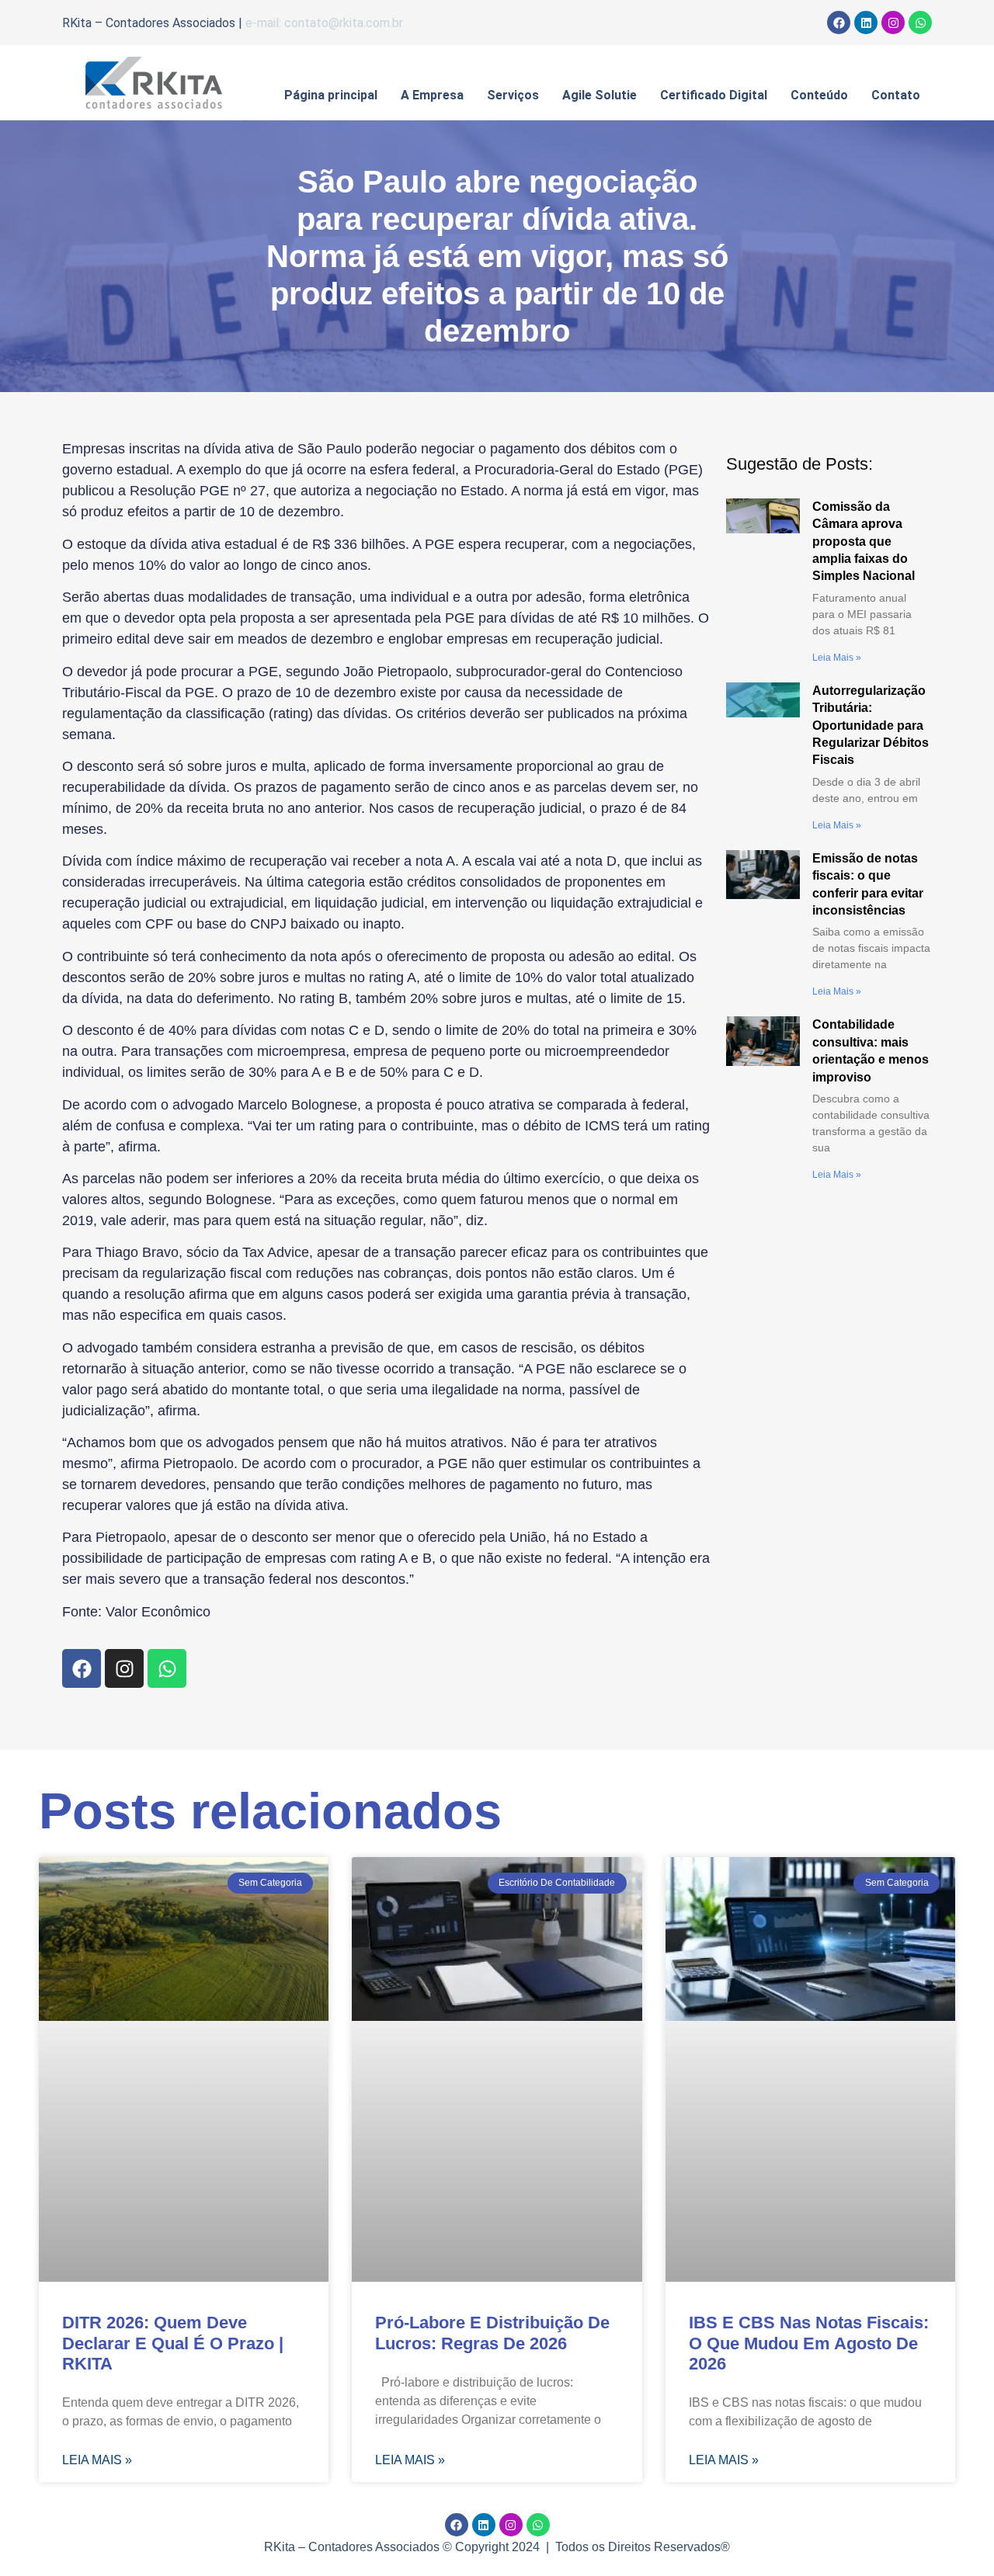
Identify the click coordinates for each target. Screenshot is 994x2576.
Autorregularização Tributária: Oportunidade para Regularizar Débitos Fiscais (871, 726)
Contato (896, 95)
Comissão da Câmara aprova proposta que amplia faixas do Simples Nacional (864, 542)
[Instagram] (893, 23)
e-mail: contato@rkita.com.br (324, 23)
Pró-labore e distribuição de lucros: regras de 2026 (492, 2333)
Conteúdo (819, 95)
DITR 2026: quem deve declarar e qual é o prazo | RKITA (173, 2343)
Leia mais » (837, 658)
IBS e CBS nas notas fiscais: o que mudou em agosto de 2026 (809, 2343)
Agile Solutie (600, 95)
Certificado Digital (714, 95)
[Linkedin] (866, 23)
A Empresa (432, 95)
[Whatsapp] (920, 23)
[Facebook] (839, 23)
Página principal (331, 95)
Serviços (513, 95)
